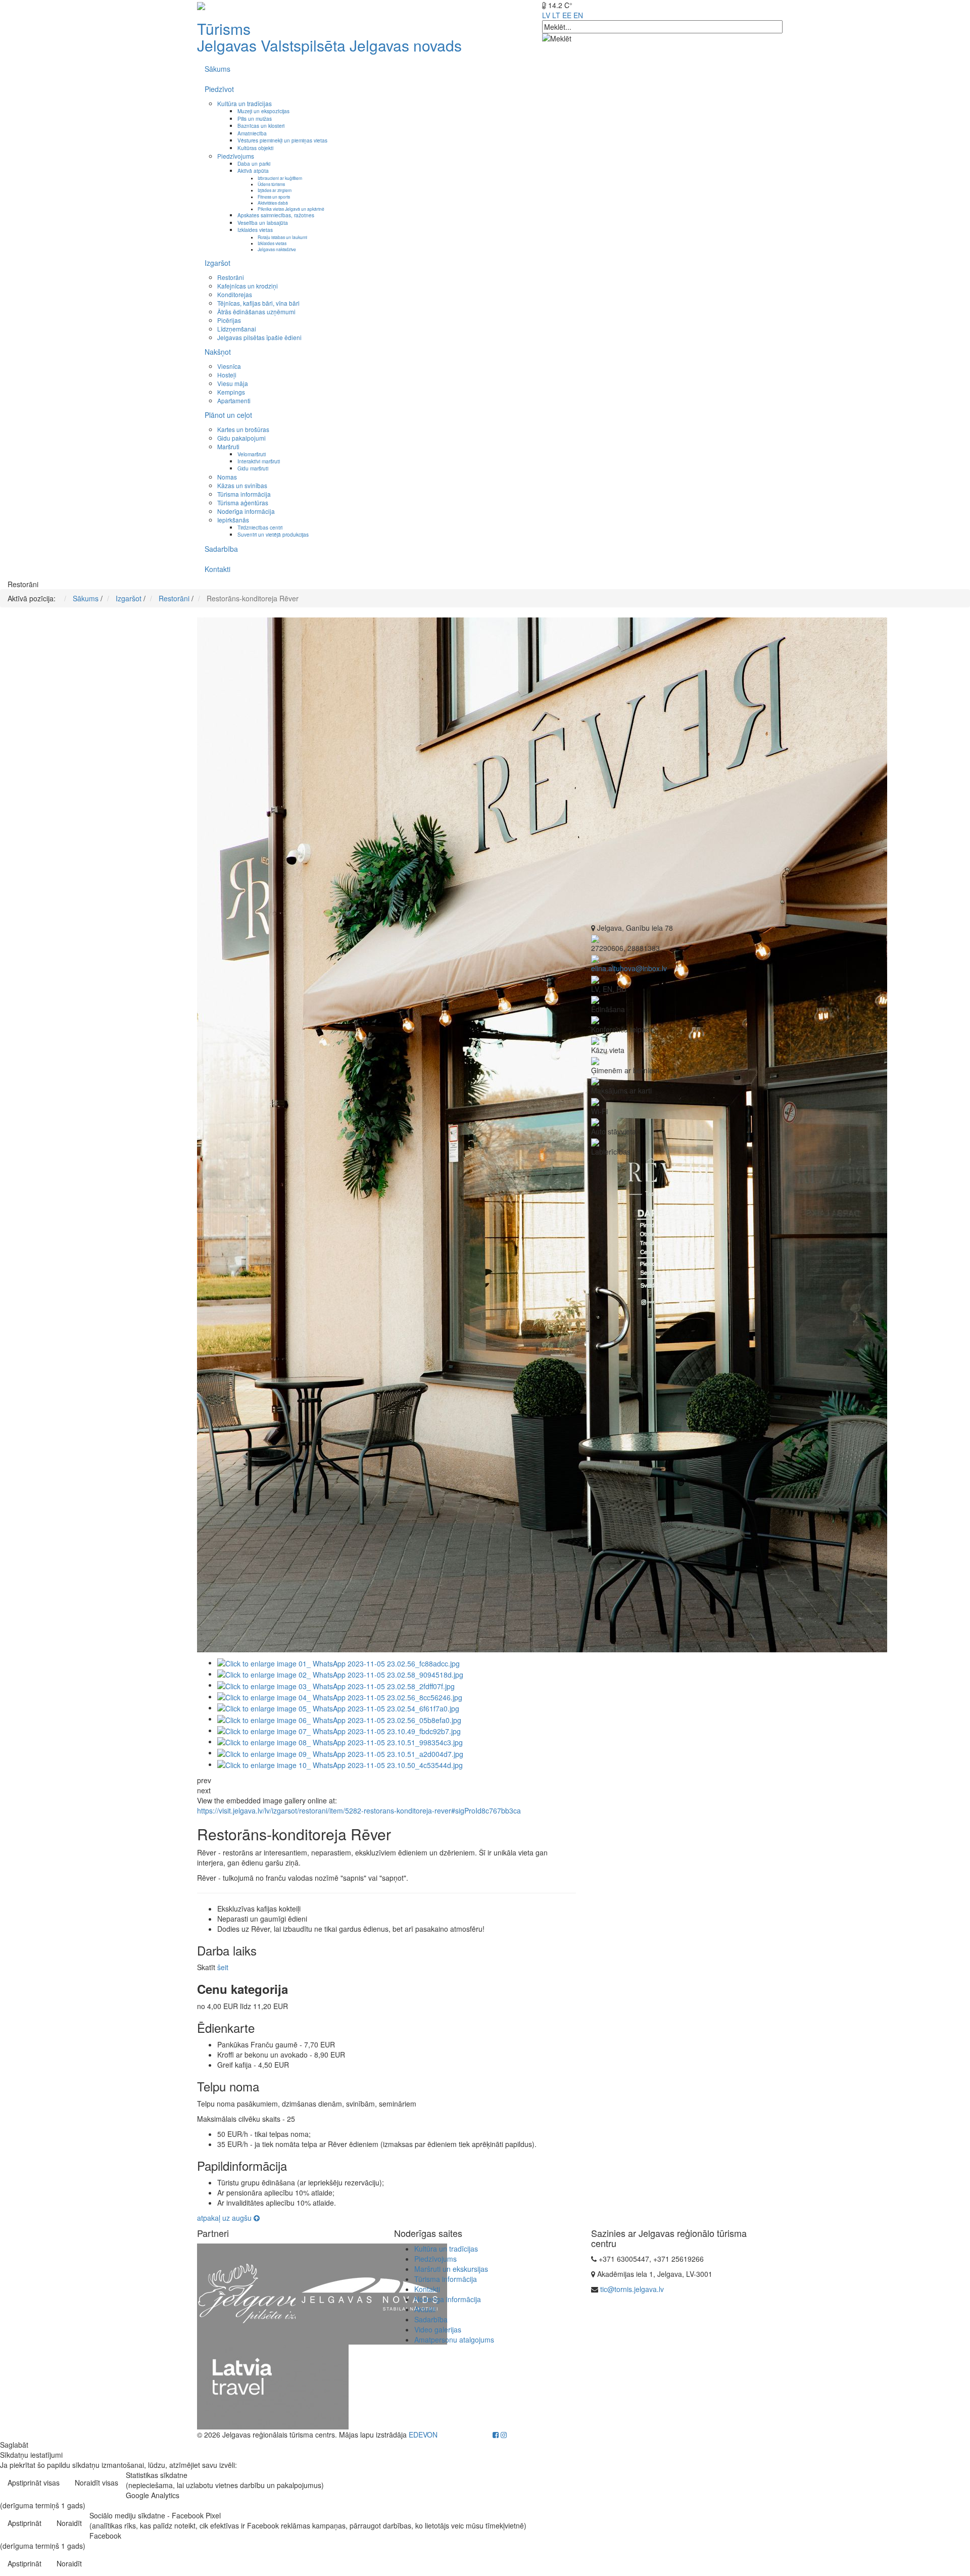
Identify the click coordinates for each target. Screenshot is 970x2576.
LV (546, 15)
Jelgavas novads (406, 45)
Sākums (217, 69)
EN (578, 15)
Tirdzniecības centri (260, 527)
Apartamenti (234, 400)
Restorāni (231, 277)
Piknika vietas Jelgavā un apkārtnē (291, 209)
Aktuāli (425, 2309)
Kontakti (217, 569)
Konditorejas (235, 294)
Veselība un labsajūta (263, 223)
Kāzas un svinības (242, 485)
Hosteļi (227, 375)
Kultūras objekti (255, 148)
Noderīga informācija (246, 511)
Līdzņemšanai (237, 329)
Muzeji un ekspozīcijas (263, 111)
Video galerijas (438, 2329)
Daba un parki (254, 163)
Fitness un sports (274, 197)
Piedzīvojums (236, 156)
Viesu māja (233, 383)
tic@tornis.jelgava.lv (632, 2289)
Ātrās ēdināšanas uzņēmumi (256, 312)
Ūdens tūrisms (271, 184)
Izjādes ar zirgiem (275, 190)
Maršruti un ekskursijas (451, 2269)
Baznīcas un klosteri (261, 126)
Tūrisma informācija (244, 494)
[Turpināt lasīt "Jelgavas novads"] (371, 2293)
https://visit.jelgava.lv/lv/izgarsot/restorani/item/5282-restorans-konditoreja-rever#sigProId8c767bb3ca (359, 1810)
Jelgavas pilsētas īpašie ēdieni (259, 337)
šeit (223, 1967)
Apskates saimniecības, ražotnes (276, 215)
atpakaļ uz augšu (225, 2218)
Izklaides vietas (255, 230)
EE (567, 15)
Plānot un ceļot (228, 415)
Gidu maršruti (253, 468)
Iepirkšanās (233, 520)
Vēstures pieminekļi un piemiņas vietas (282, 140)
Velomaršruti (252, 454)
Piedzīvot (219, 89)
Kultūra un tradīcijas (245, 103)
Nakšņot (218, 352)
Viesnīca (229, 366)
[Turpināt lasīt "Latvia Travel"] (273, 2386)
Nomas (227, 477)
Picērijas (229, 320)
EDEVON (423, 2435)
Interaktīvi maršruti (259, 461)
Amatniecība (252, 133)
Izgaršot (217, 263)
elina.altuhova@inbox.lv (629, 968)
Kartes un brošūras (243, 429)
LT (556, 15)
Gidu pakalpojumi (241, 438)
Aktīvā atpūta (253, 171)
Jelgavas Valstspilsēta (271, 45)
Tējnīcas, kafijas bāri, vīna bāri (258, 303)
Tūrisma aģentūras (243, 503)
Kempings (231, 392)
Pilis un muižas (255, 118)
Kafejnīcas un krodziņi (248, 286)
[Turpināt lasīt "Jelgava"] (273, 2293)
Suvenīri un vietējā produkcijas (273, 534)
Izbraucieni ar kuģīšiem (280, 178)
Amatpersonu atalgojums (454, 2340)
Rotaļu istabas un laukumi (282, 237)
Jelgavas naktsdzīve (277, 249)
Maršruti (228, 446)
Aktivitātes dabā (273, 203)
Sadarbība (221, 549)
